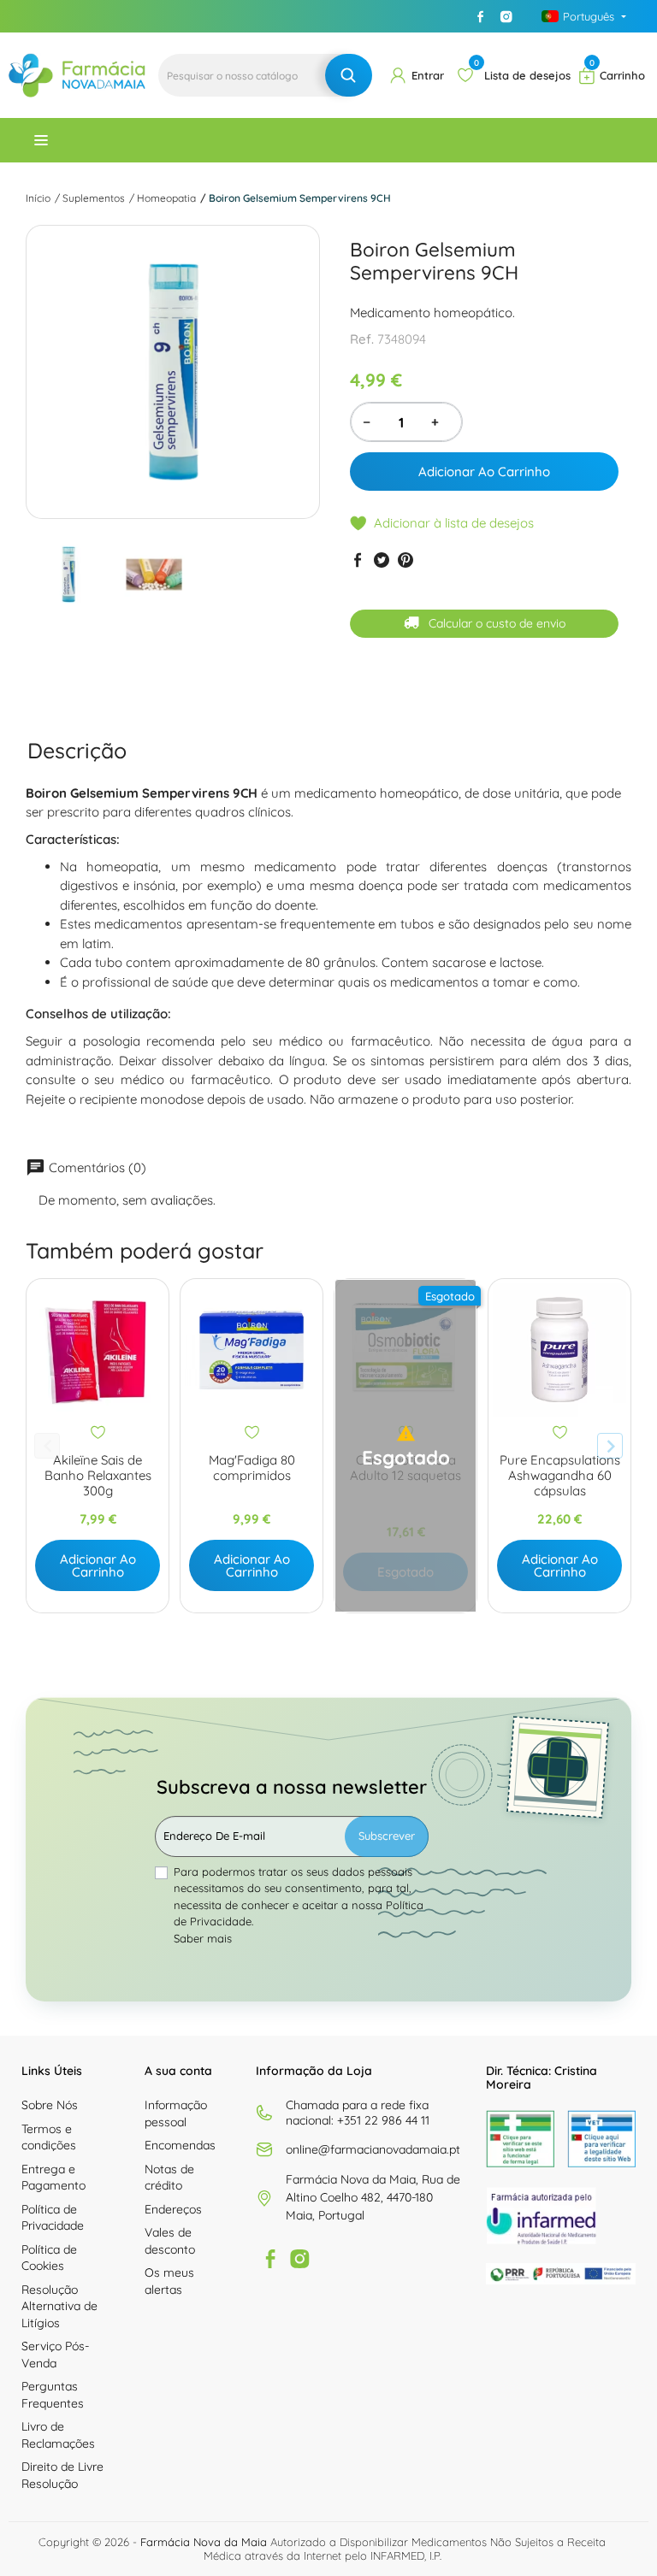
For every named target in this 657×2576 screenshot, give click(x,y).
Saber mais (203, 1938)
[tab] (77, 750)
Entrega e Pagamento (53, 2178)
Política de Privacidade (53, 2218)
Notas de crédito (169, 2178)
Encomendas (180, 2145)
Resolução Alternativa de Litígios (59, 2306)
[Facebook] (481, 16)
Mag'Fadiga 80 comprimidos (252, 1468)
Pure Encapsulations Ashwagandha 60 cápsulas (560, 1476)
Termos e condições (49, 2137)
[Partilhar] (358, 560)
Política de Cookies (49, 2258)
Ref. (362, 339)
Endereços (173, 2209)
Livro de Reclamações (58, 2435)
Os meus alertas (169, 2281)
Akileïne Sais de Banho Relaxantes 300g (98, 1476)
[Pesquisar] (349, 75)
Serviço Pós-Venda (55, 2355)
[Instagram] (506, 16)
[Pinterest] (405, 560)
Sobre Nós (50, 2105)
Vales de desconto (170, 2241)
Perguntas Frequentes (53, 2395)
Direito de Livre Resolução (62, 2475)
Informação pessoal (176, 2113)
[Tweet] (382, 560)
